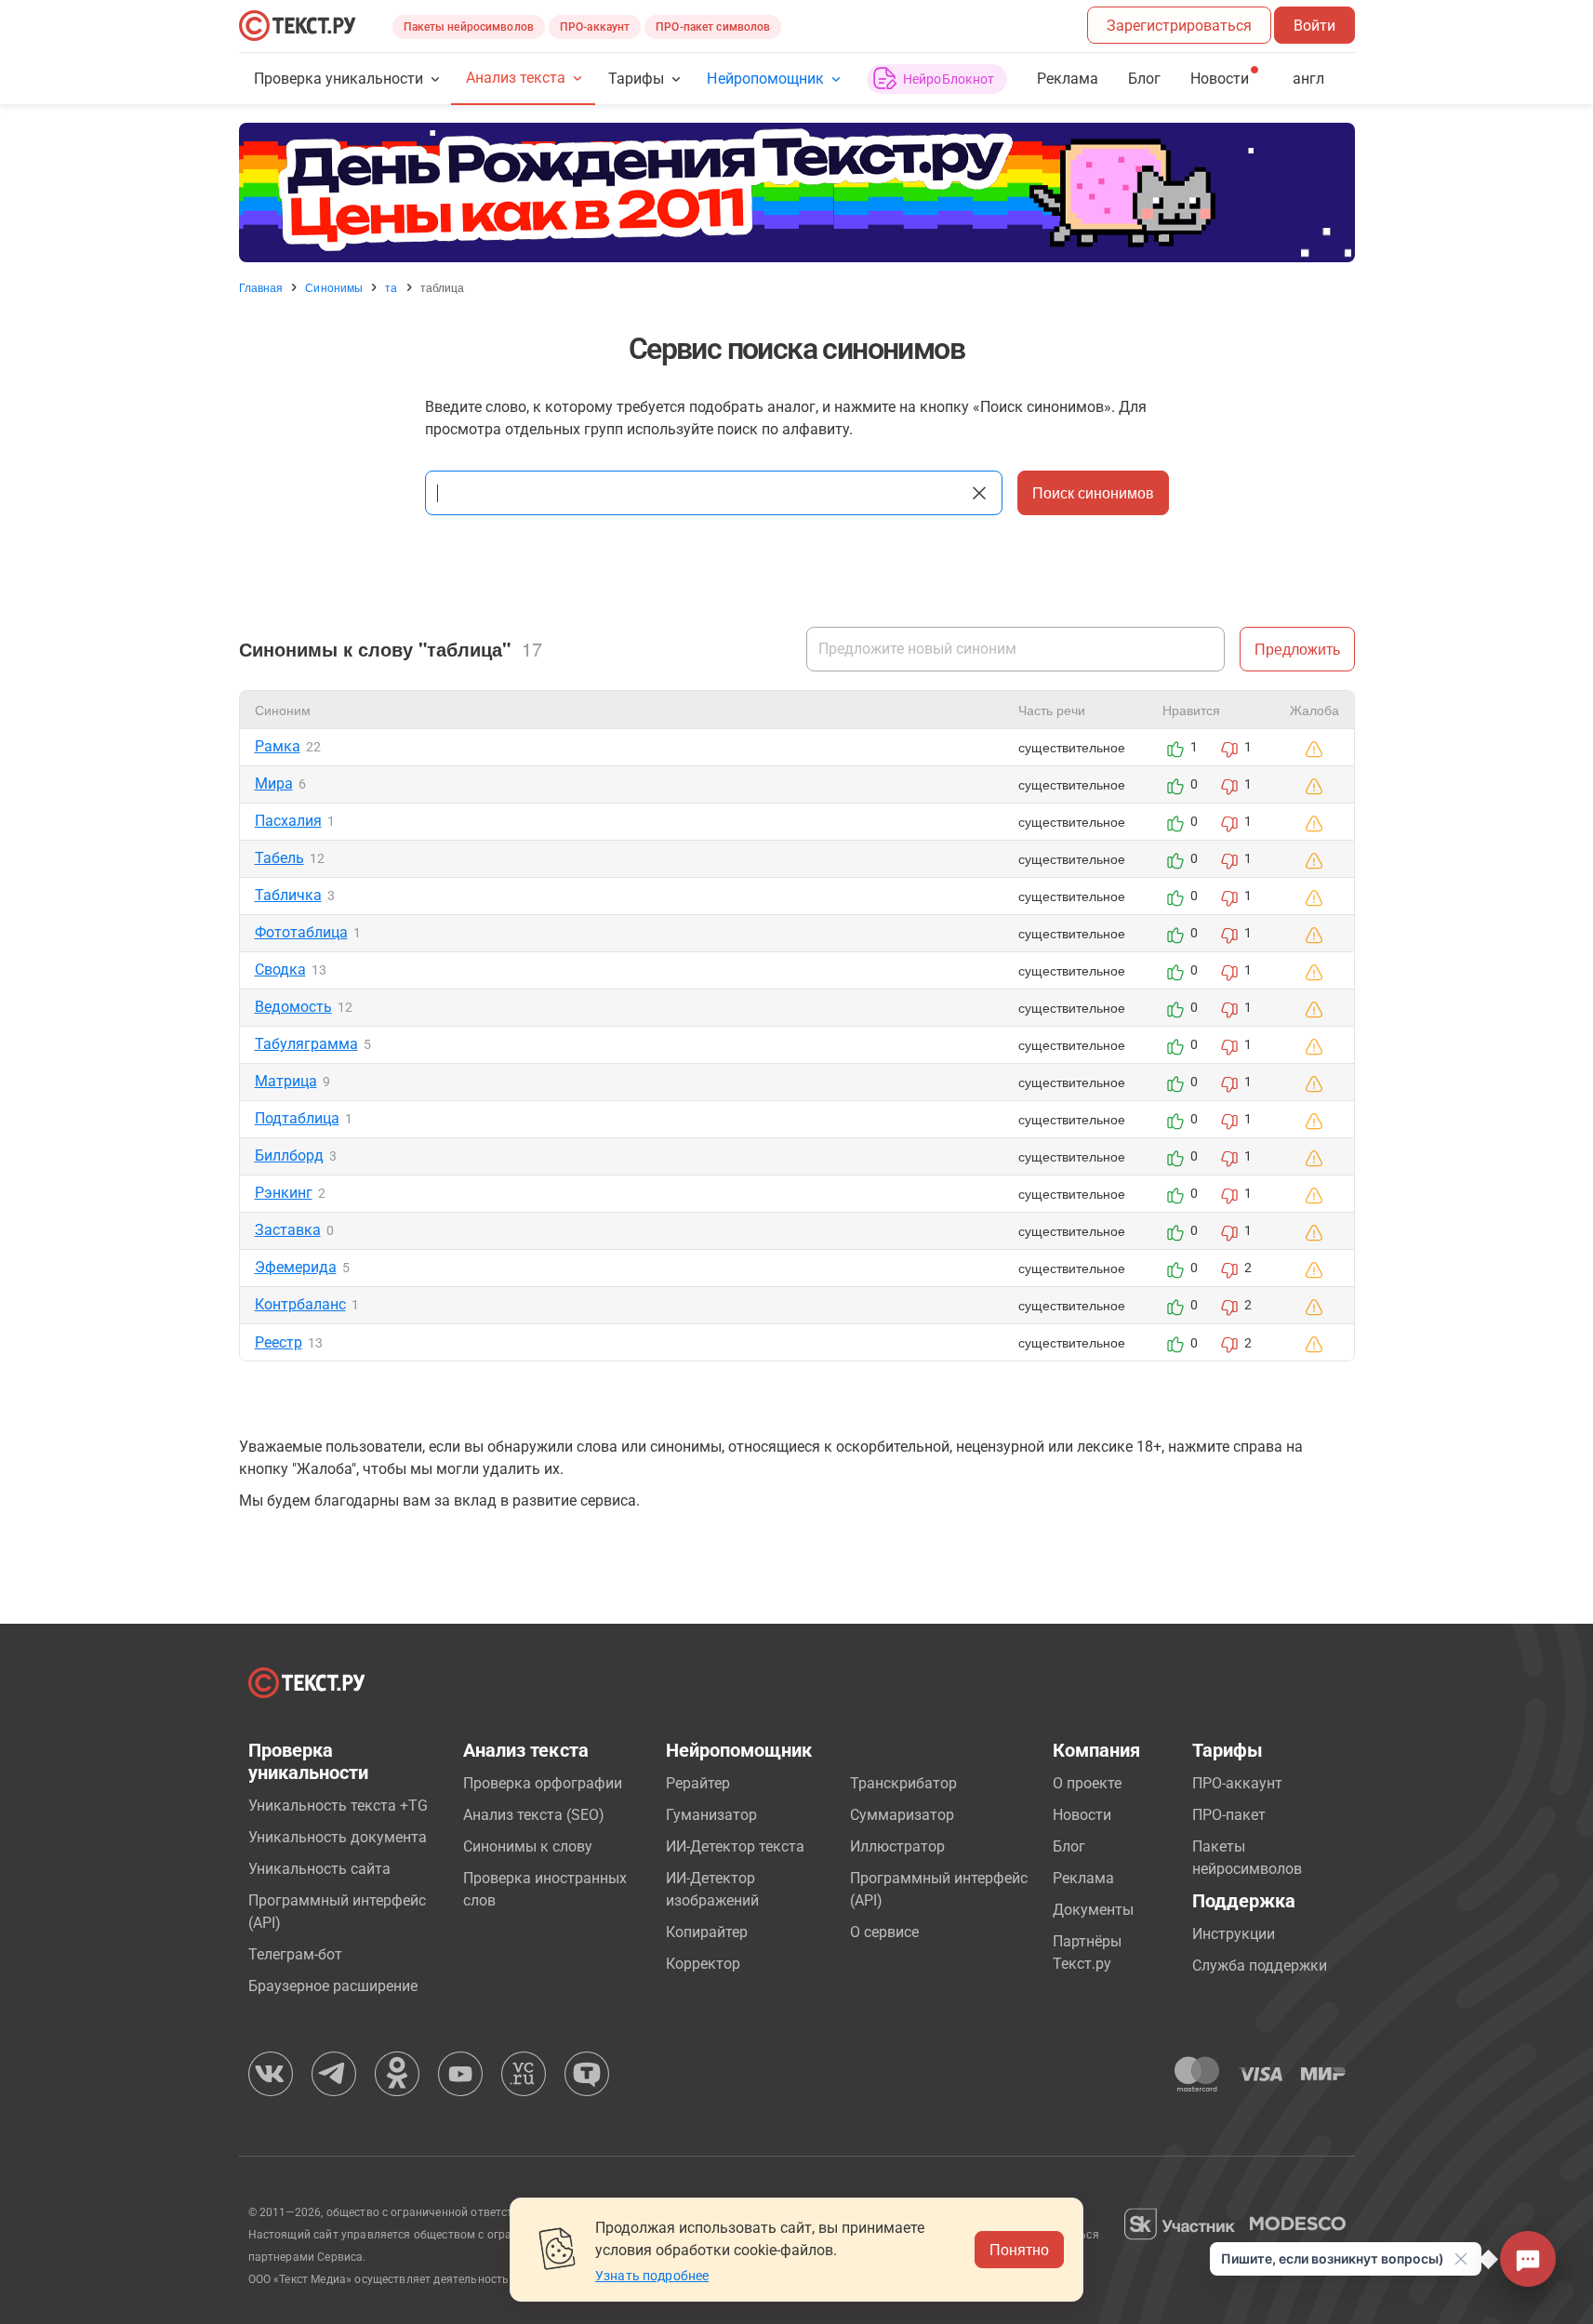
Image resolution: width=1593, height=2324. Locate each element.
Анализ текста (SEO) (534, 1815)
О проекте (1087, 1783)
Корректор (703, 1964)
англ (1308, 79)
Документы (1093, 1910)
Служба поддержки (1260, 1965)
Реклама (1068, 79)
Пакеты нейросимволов (469, 27)
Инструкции (1234, 1934)
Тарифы (636, 79)
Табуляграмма (306, 1044)
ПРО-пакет (1229, 1815)
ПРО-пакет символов (713, 27)
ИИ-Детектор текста (735, 1846)
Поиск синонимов (1093, 492)
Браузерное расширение (333, 1986)
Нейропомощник (765, 79)
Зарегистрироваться (1179, 26)
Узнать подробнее (652, 2276)
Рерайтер (698, 1783)
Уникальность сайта (319, 1869)
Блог (1144, 79)
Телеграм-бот (295, 1954)
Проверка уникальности (339, 79)
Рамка (278, 746)
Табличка (288, 895)
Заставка (288, 1230)
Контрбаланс (300, 1304)
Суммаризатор (902, 1815)
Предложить (1297, 649)
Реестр (279, 1342)
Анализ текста (516, 78)
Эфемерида (296, 1267)
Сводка (280, 969)
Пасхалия (288, 821)
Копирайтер (707, 1932)
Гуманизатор (711, 1815)
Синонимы (334, 287)
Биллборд (289, 1155)
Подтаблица (297, 1118)
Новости (1082, 1815)
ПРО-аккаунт (595, 27)
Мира (274, 784)
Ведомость (293, 1007)
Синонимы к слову (528, 1846)
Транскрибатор (903, 1783)
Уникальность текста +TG (338, 1806)
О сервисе (884, 1932)
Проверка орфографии (543, 1783)
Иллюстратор (897, 1846)
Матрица (286, 1081)
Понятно (1019, 2249)
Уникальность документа (338, 1837)
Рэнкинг (284, 1193)
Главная (261, 287)
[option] (797, 193)
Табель (279, 858)
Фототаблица (301, 932)
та (391, 287)
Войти (1314, 26)
